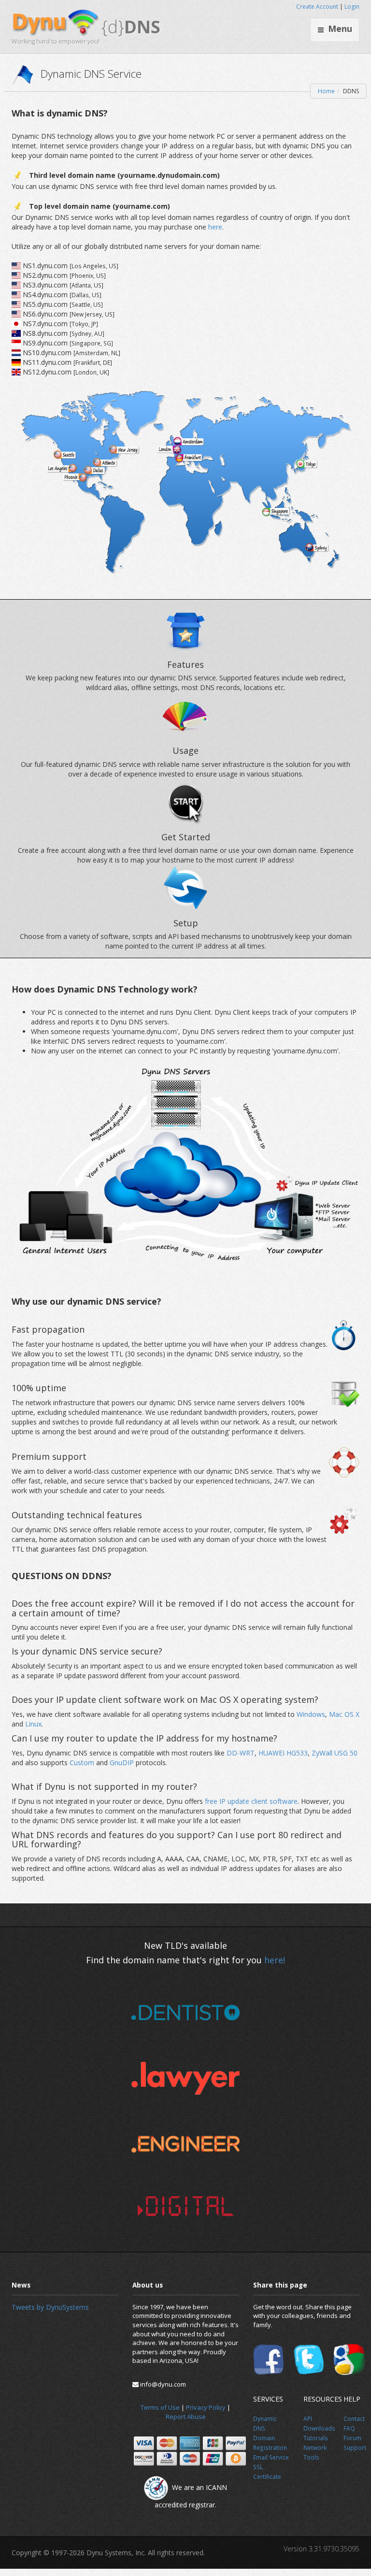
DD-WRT (241, 1753)
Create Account (317, 7)
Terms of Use (160, 2407)
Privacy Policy (206, 2407)
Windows (311, 1714)
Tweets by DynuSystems (50, 2307)
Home (326, 91)
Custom (83, 1763)
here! (275, 1960)
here (215, 227)
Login (352, 7)
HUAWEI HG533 (283, 1753)
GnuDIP (123, 1763)
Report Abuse (186, 2417)
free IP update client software (251, 1801)
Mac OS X (344, 1714)
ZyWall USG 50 (335, 1753)
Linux (33, 1724)
